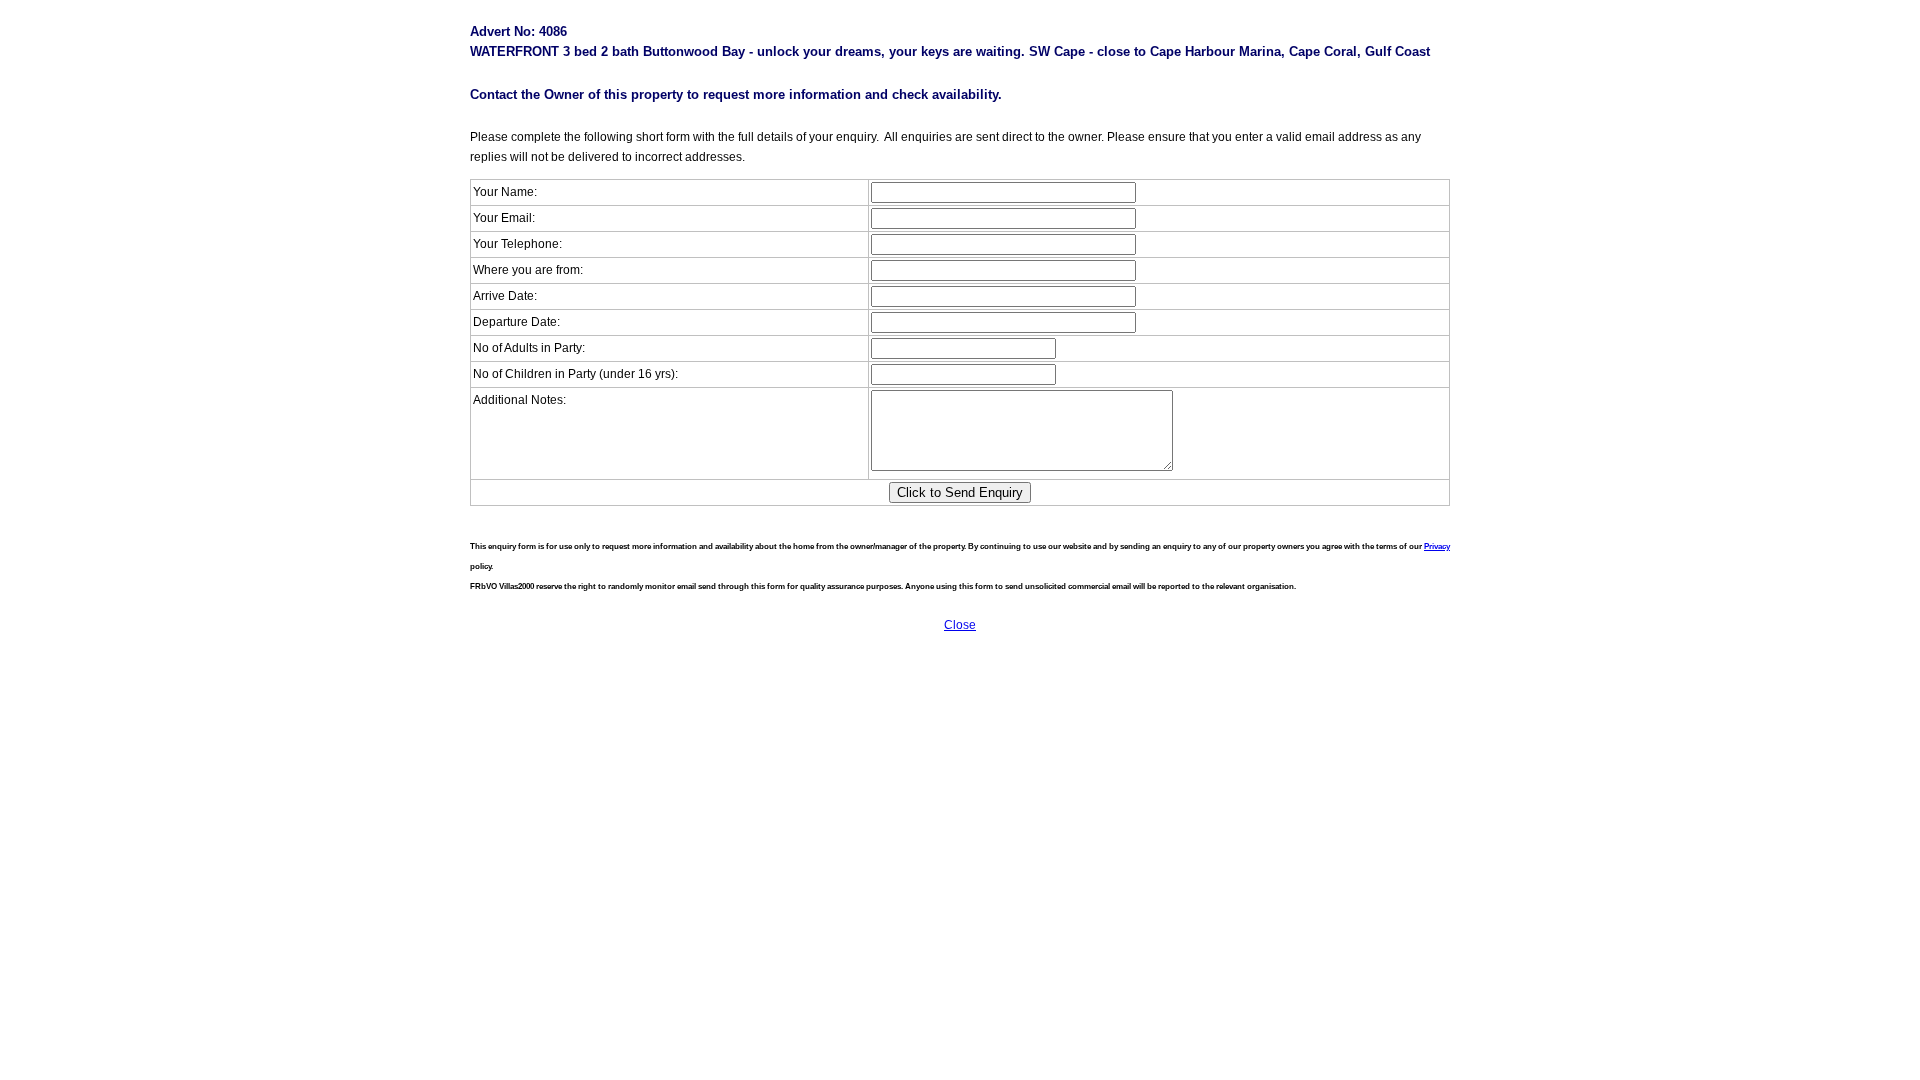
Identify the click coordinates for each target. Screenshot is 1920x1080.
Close (960, 625)
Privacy (1437, 546)
